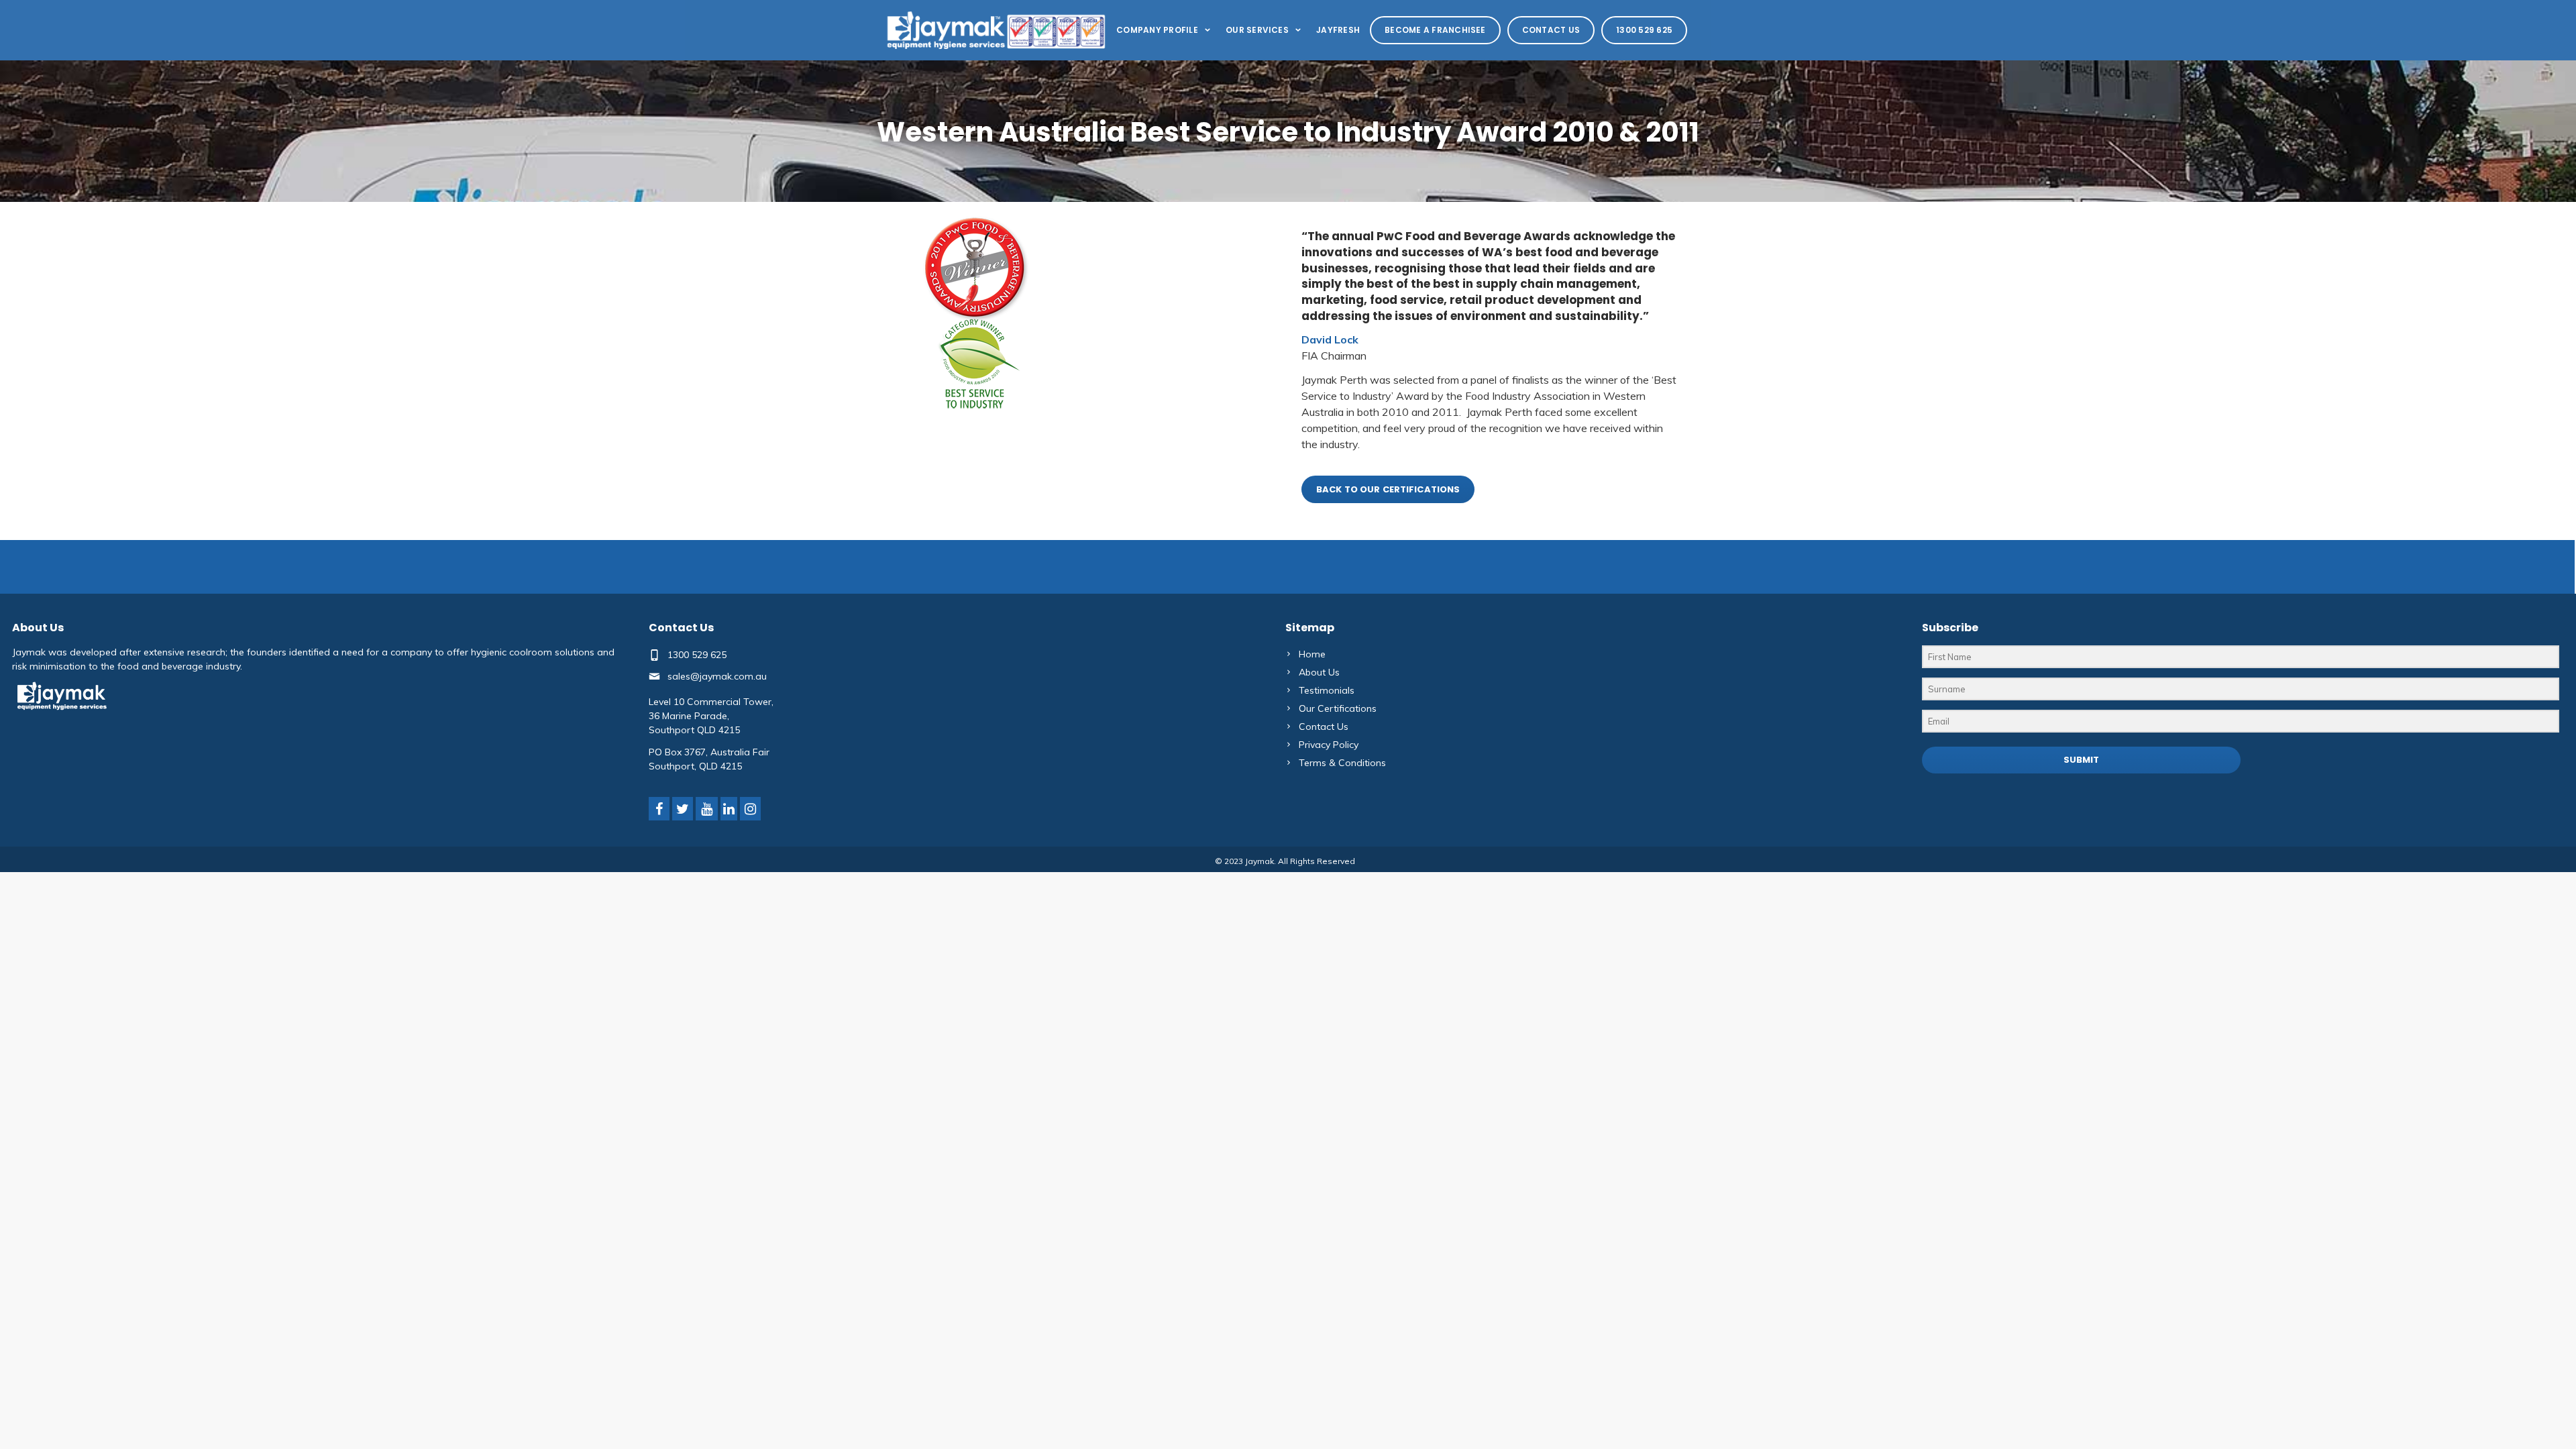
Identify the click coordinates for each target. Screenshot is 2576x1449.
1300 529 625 (1644, 30)
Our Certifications (1338, 708)
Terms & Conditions (1342, 763)
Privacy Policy (1329, 745)
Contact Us (1551, 30)
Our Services (1257, 30)
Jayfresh (1338, 30)
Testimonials (1327, 690)
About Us (1319, 672)
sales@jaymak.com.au (717, 676)
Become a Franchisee (1435, 30)
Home (1312, 654)
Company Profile (1157, 30)
